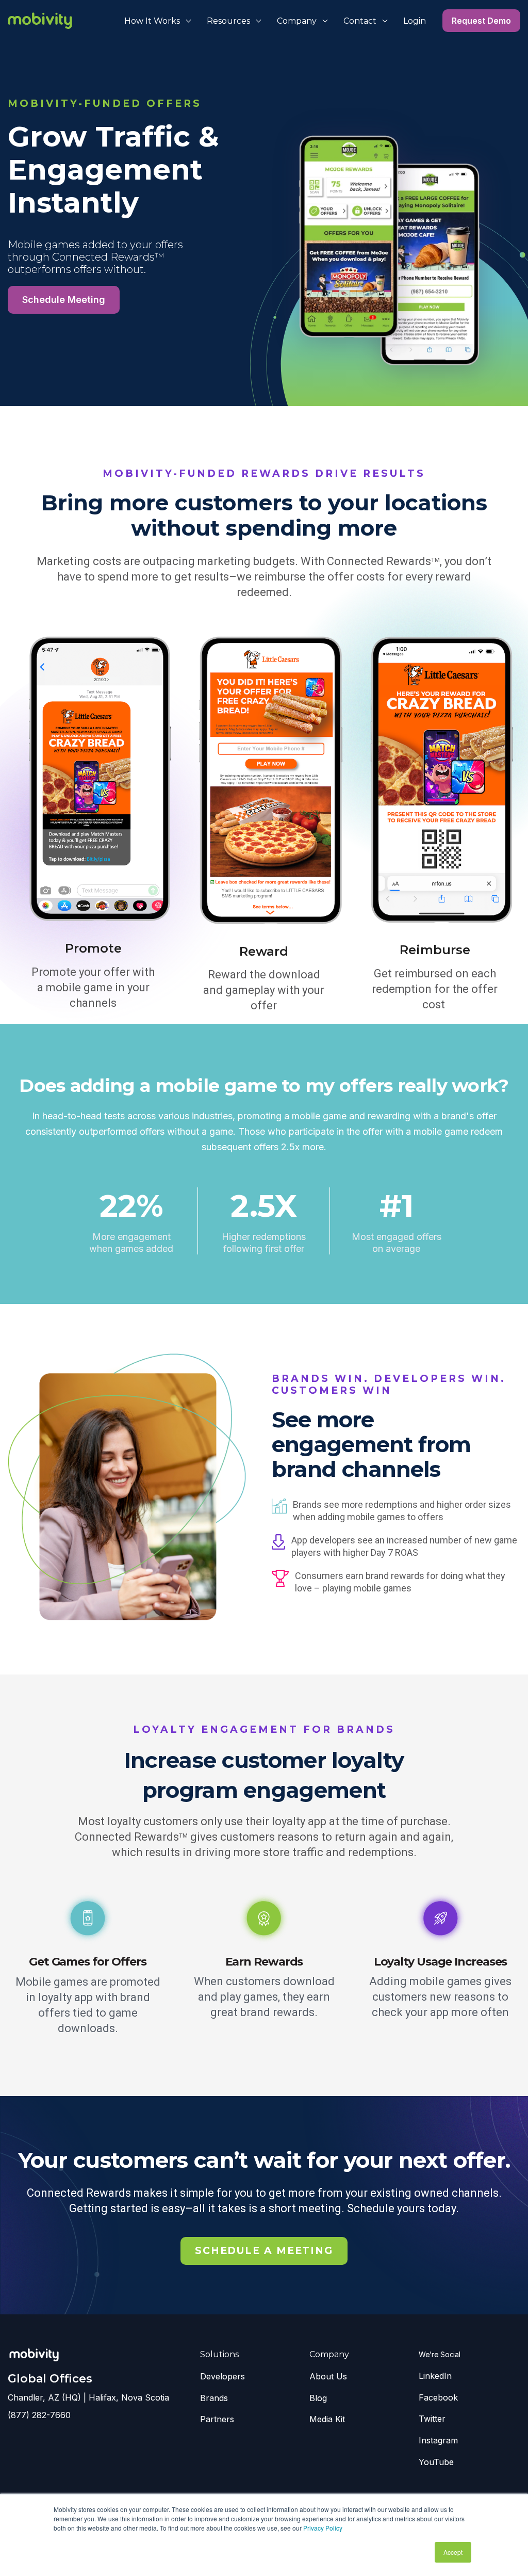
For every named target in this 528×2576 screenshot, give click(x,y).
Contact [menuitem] (360, 21)
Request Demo (481, 21)
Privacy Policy (323, 2528)
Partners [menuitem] (217, 2419)
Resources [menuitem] (228, 21)
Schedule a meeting (264, 2251)
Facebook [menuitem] (438, 2397)
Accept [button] (453, 2552)
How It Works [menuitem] (152, 21)
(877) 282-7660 (39, 2415)
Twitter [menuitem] (432, 2419)
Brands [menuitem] (214, 2398)
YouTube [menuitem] (436, 2462)
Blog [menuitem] (318, 2398)
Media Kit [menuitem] (327, 2419)
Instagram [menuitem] (438, 2440)
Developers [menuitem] (222, 2376)
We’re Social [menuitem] (440, 2354)
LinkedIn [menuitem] (435, 2376)
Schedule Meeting (64, 300)
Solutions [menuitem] (219, 2354)
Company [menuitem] (297, 21)
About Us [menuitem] (328, 2376)
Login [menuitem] (415, 21)
